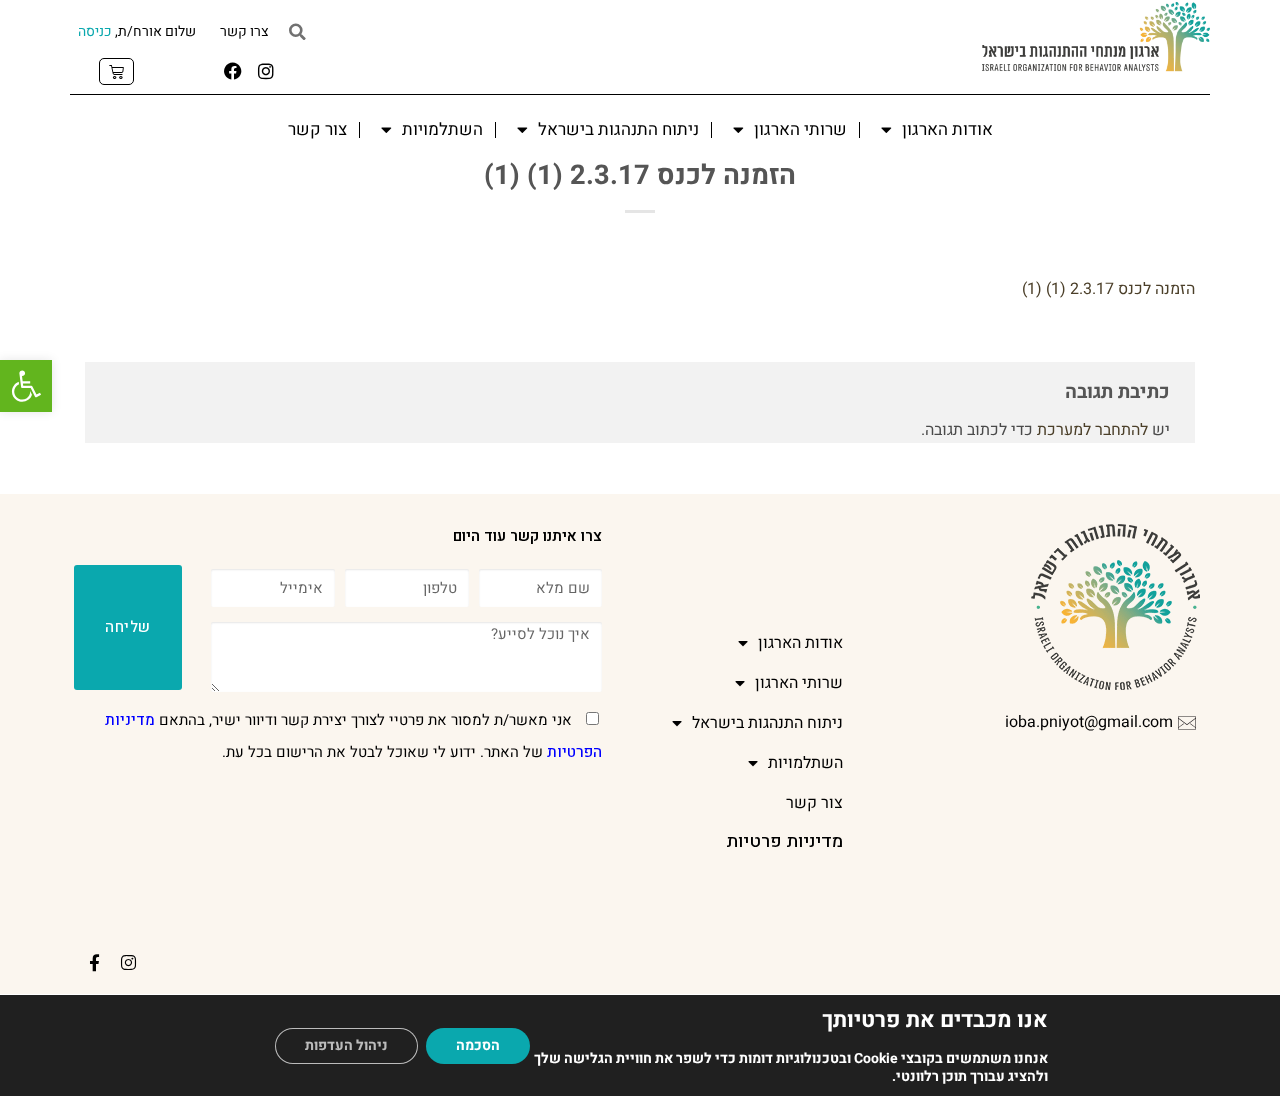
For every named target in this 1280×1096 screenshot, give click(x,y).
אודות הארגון (947, 129)
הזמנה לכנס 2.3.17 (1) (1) (1108, 289)
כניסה (95, 31)
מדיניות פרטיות (784, 841)
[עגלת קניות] (116, 71)
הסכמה (478, 1045)
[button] (26, 386)
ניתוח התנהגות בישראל (618, 129)
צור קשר (317, 129)
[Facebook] (233, 71)
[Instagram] (266, 71)
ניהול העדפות (346, 1045)
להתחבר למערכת (1092, 430)
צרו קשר (244, 31)
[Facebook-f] (95, 963)
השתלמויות (442, 129)
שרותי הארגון (800, 129)
